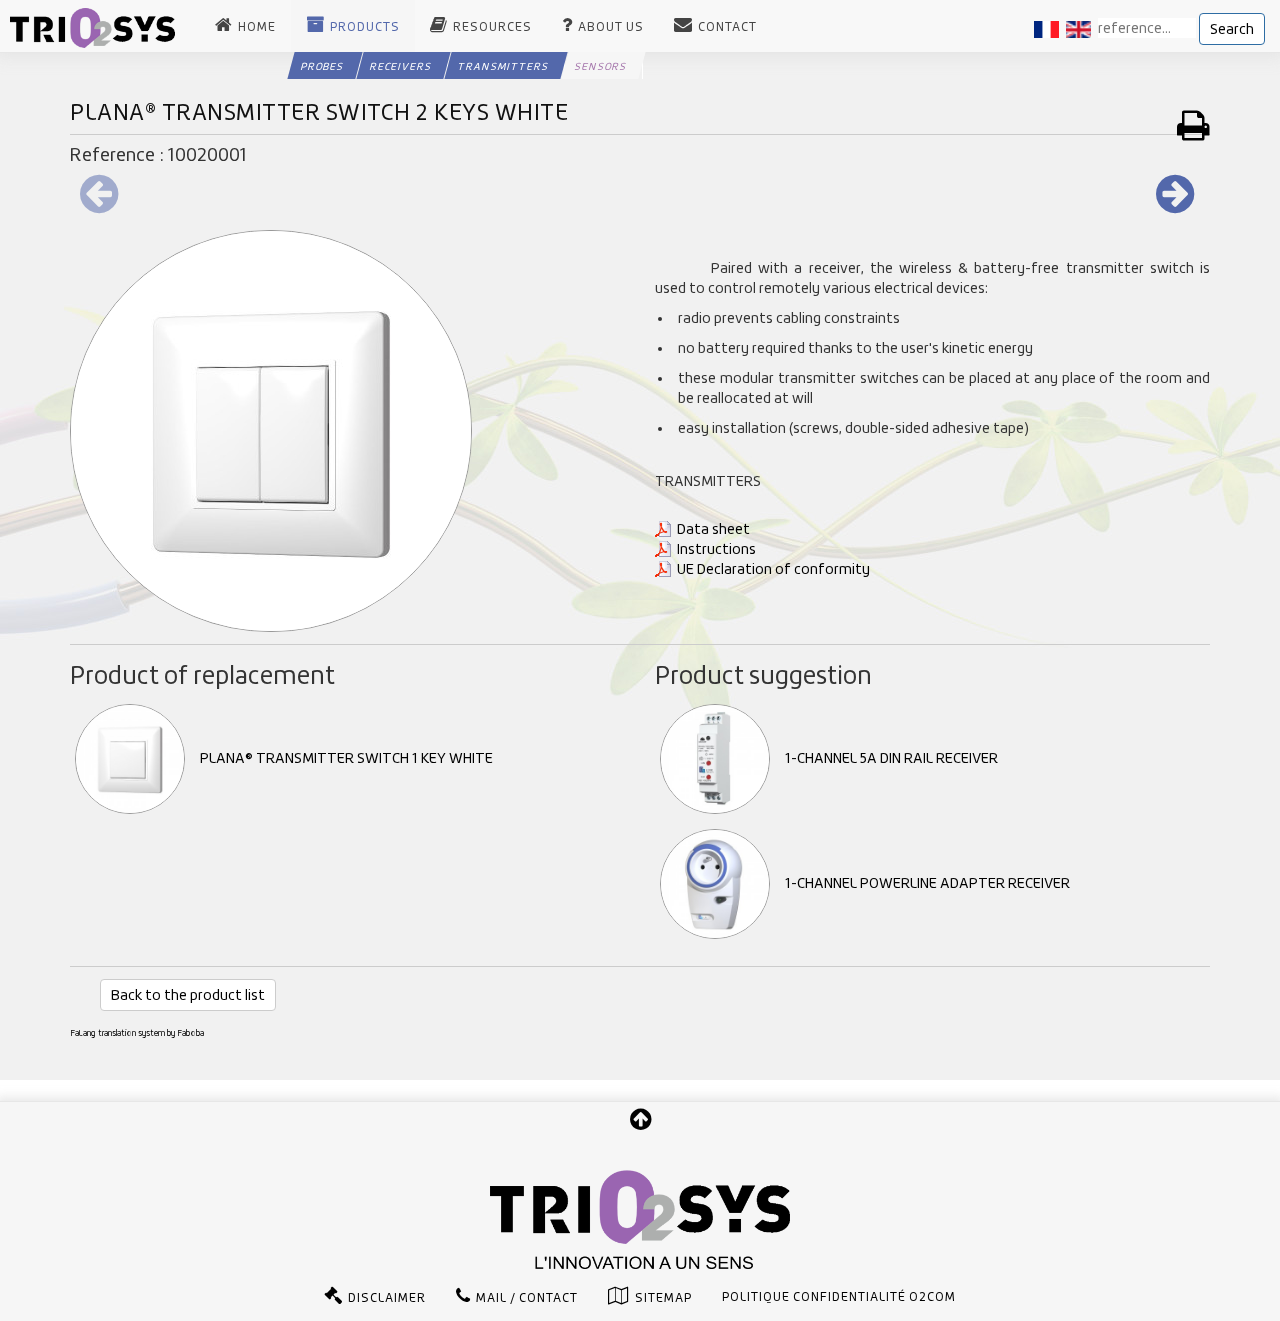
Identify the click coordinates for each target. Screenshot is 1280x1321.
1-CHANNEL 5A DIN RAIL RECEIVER (891, 758)
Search (1232, 29)
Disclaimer (387, 1298)
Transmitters (503, 66)
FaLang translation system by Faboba (137, 1033)
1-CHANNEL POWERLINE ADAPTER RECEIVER (927, 883)
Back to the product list (188, 995)
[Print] (1193, 125)
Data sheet (713, 529)
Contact (727, 27)
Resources (492, 27)
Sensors (600, 66)
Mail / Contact (527, 1298)
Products (365, 27)
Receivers (400, 66)
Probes (322, 66)
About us (611, 27)
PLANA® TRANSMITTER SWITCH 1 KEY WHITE (346, 758)
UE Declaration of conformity (773, 569)
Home (257, 27)
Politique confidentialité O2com (839, 1297)
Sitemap (663, 1298)
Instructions (716, 549)
